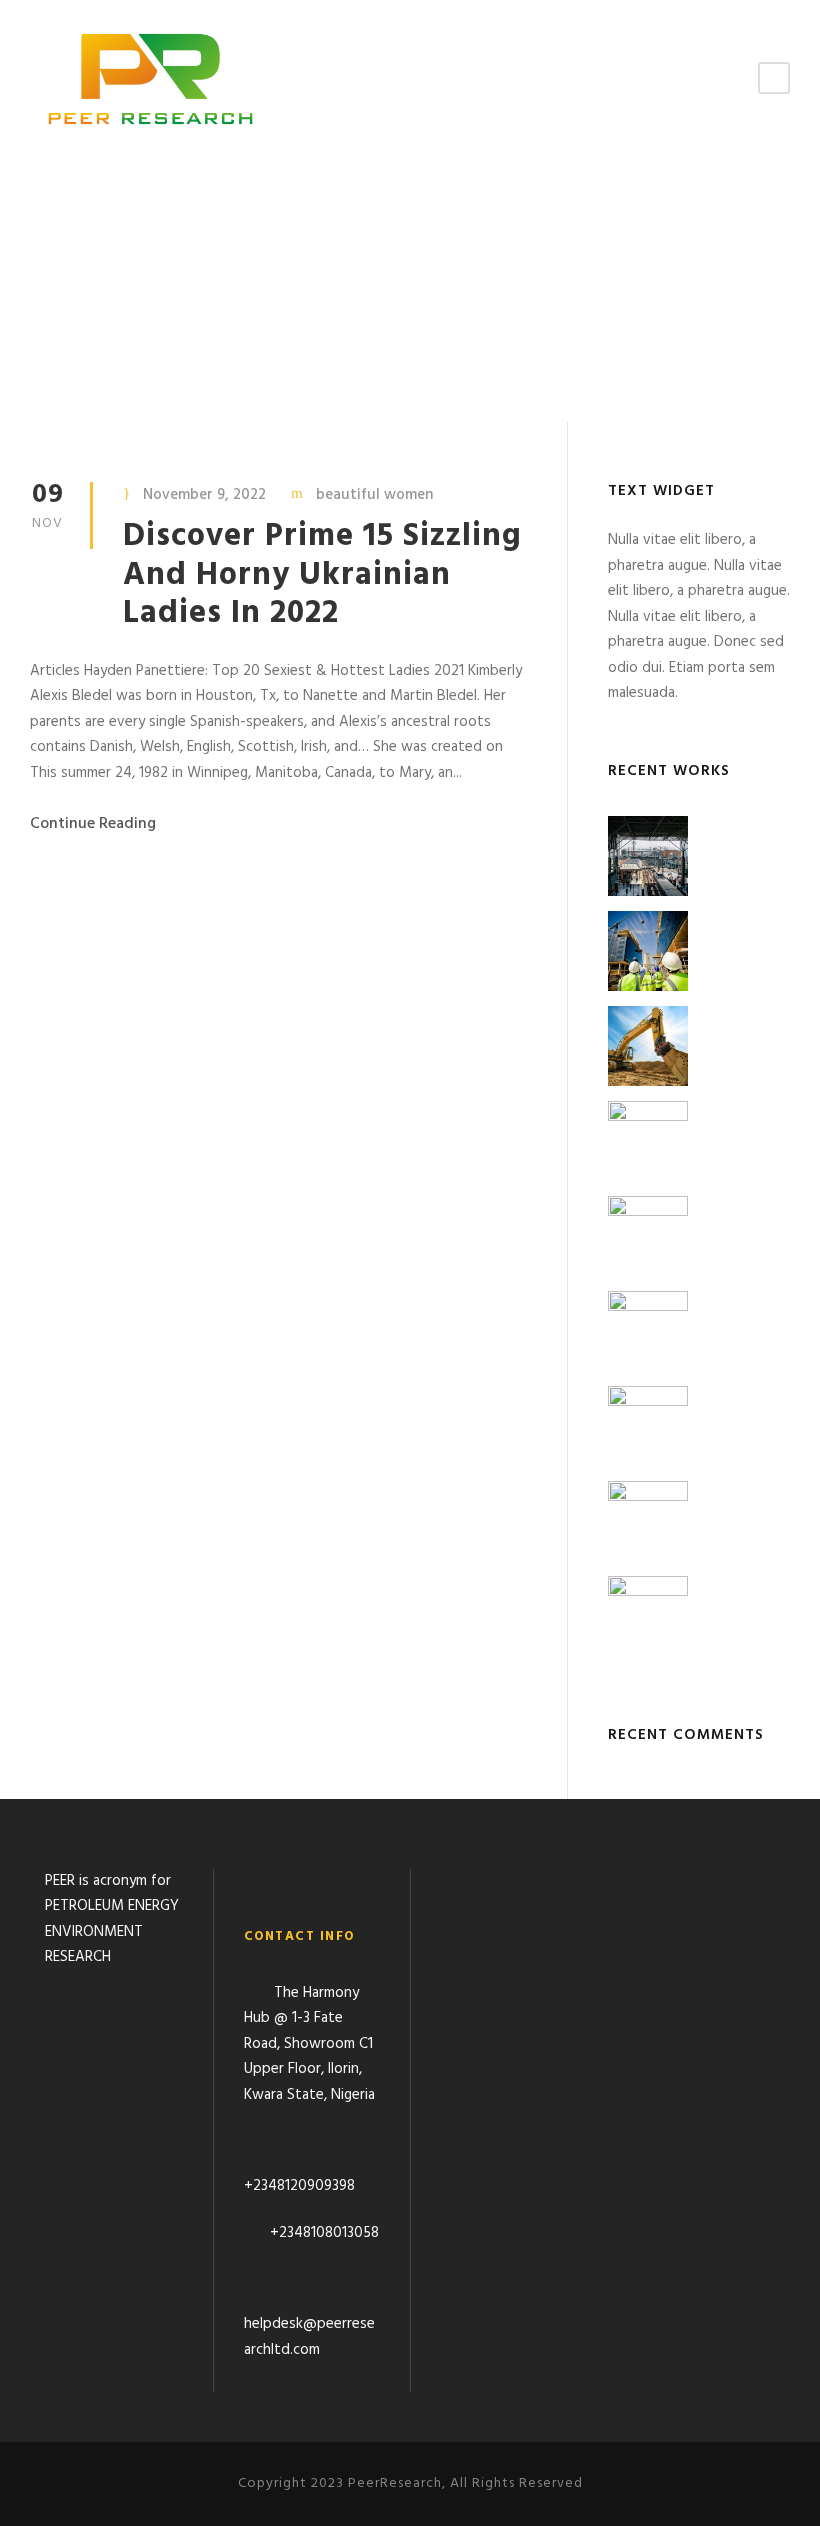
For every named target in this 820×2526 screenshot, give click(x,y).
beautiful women (374, 495)
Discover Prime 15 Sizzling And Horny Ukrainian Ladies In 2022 (322, 575)
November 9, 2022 (204, 495)
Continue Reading (93, 824)
